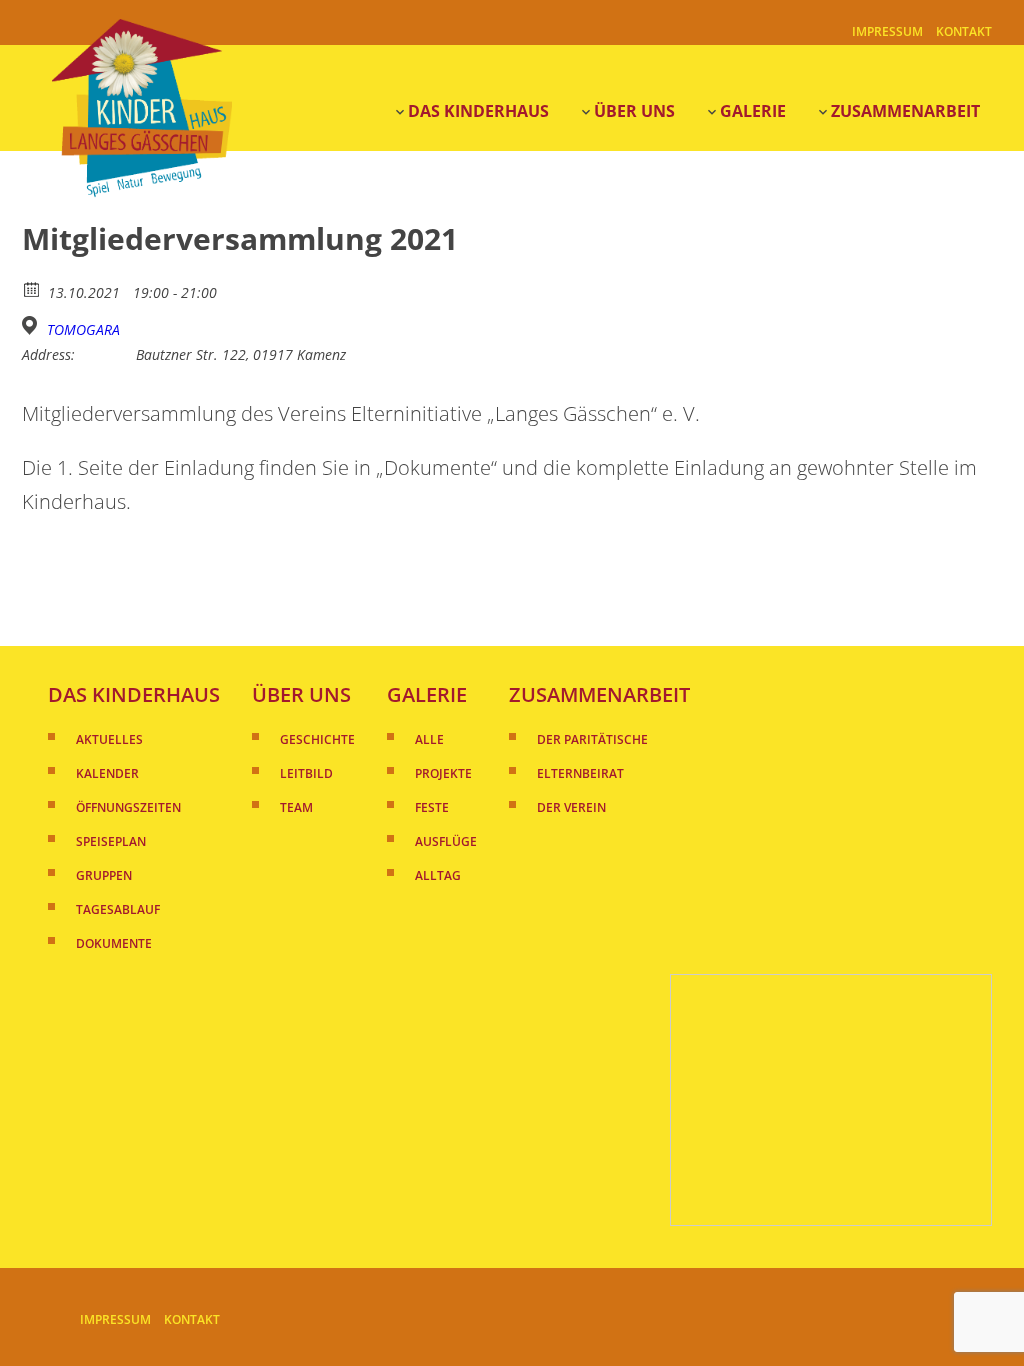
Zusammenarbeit (905, 111)
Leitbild (306, 773)
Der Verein (571, 807)
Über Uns (634, 111)
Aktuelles (109, 739)
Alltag (438, 875)
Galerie (753, 111)
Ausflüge (446, 841)
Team (296, 807)
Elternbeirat (580, 773)
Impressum (887, 31)
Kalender (107, 773)
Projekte (443, 773)
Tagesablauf (118, 909)
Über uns (301, 694)
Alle (429, 739)
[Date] (32, 288)
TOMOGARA (83, 330)
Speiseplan (111, 841)
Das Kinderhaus (478, 111)
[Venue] (32, 325)
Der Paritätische (592, 739)
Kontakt (964, 31)
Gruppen (104, 875)
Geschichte (317, 739)
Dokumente (114, 943)
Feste (432, 807)
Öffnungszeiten (128, 807)
